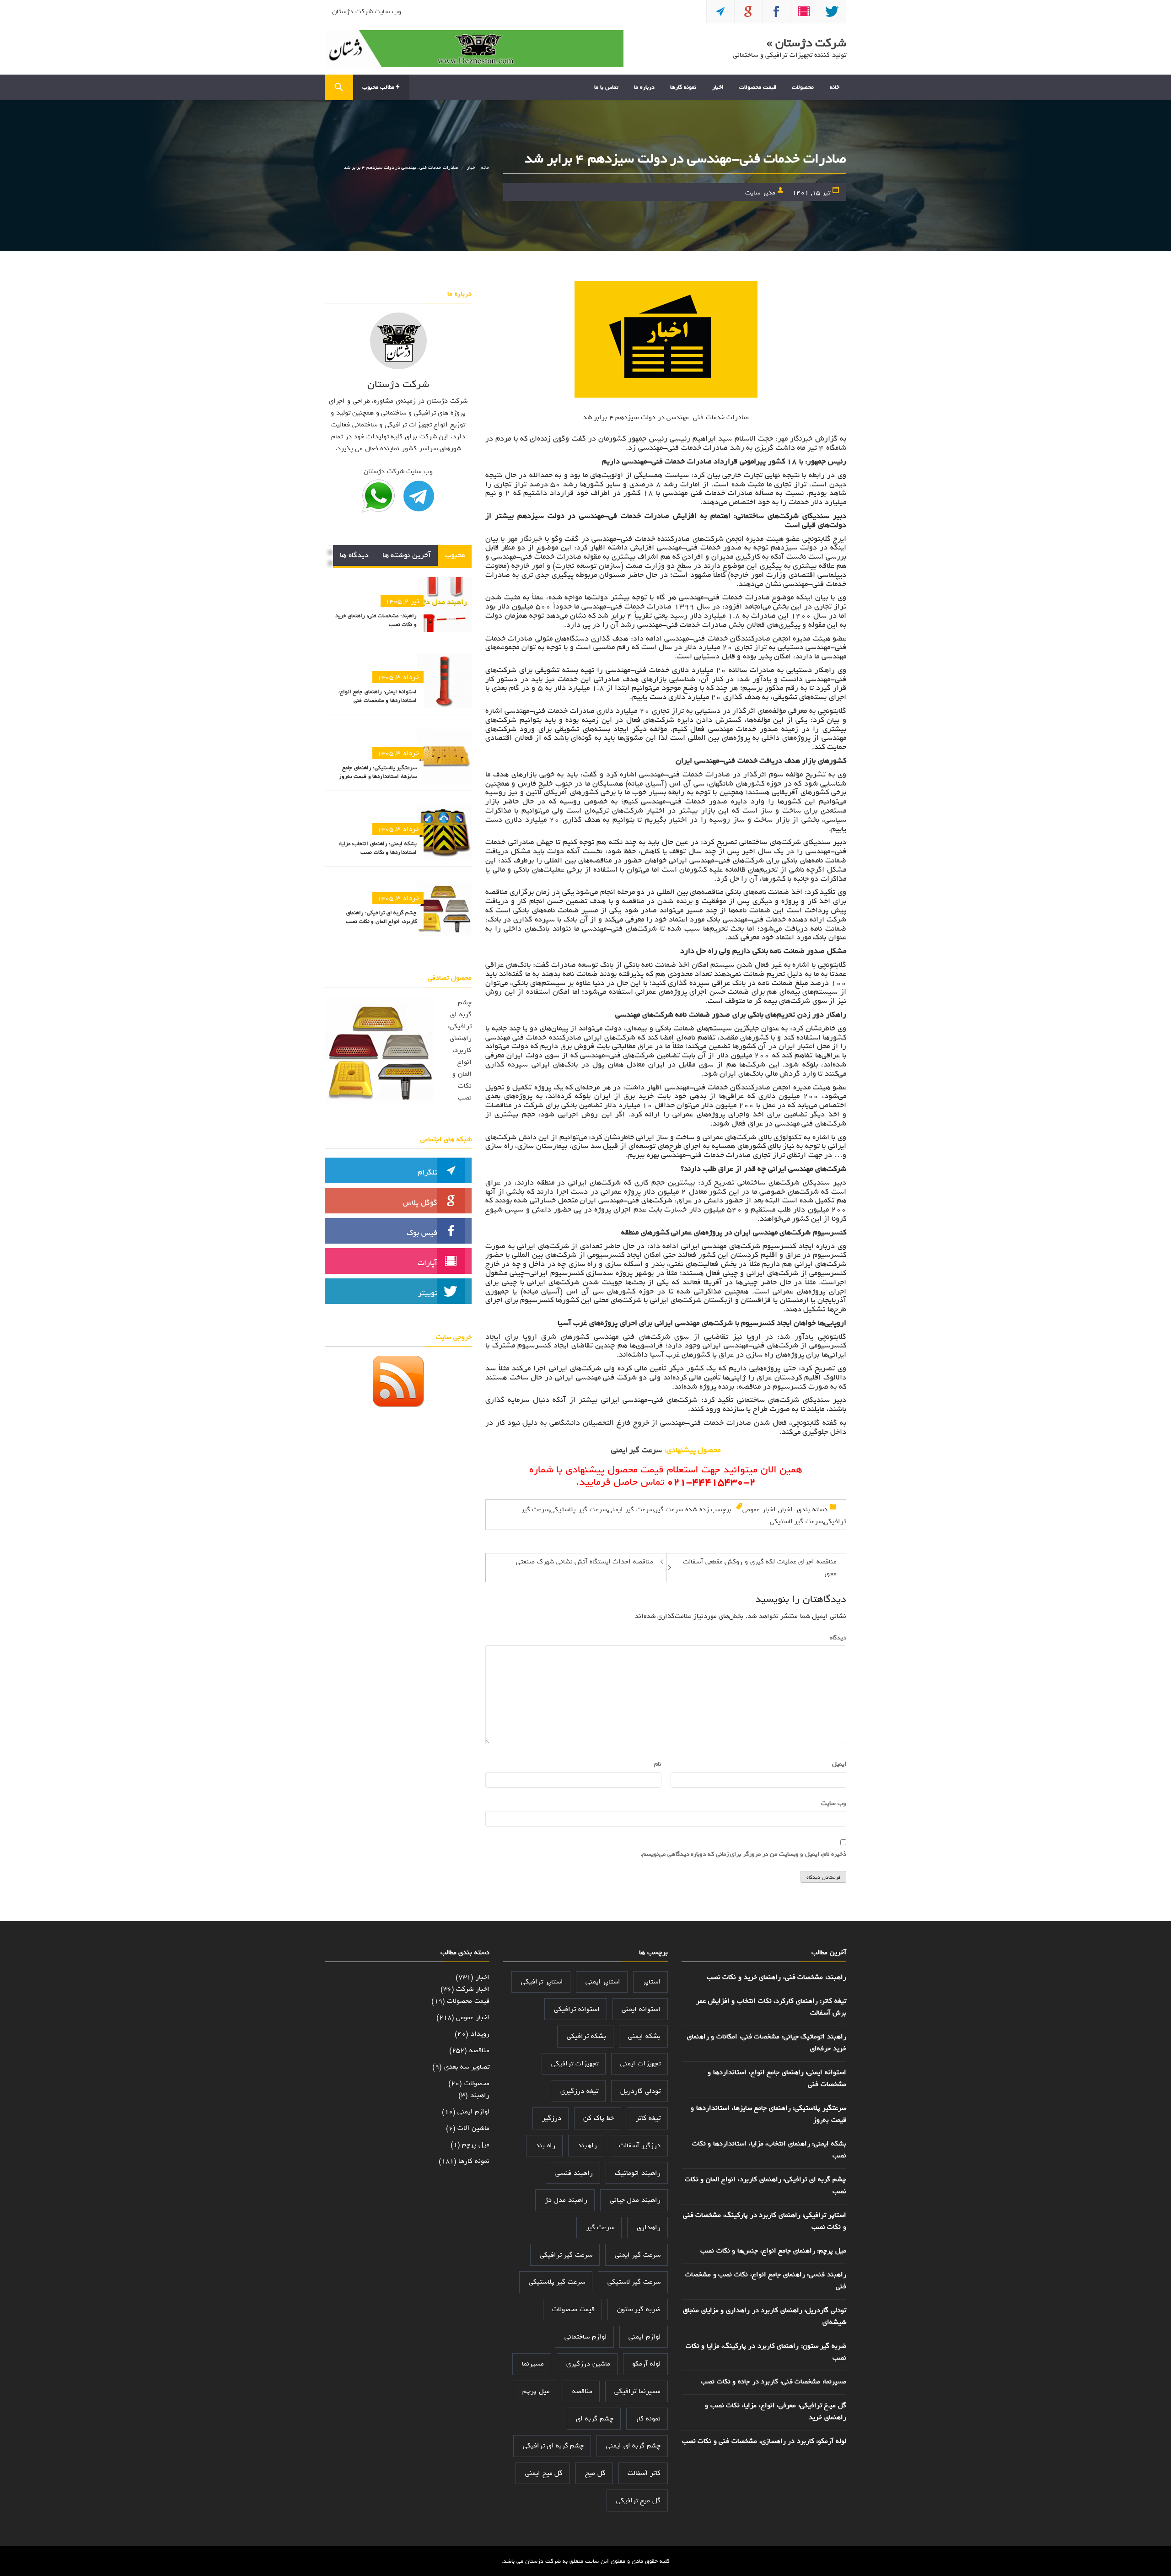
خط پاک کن (598, 2118)
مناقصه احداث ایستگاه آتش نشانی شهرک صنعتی (585, 1562)
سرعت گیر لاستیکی (796, 1521)
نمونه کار (648, 2419)
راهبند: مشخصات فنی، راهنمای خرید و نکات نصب (376, 620)
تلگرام (427, 1172)
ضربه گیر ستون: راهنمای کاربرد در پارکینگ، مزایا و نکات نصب (766, 2352)
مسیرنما (533, 2364)
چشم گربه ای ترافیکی (553, 2446)
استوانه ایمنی (641, 2009)
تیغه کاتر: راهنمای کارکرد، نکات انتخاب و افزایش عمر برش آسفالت (771, 2007)
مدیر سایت (760, 193)
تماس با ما (606, 87)
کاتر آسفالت (644, 2473)
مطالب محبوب (379, 87)
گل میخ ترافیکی (638, 2501)
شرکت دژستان (543, 2561)
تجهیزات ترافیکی (575, 2064)
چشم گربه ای (594, 2419)
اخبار (718, 87)
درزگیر (552, 2118)
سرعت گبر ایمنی (637, 1450)
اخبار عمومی (759, 1509)
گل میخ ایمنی (544, 2473)
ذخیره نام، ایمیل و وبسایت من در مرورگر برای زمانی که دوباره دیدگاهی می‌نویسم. (743, 1854)
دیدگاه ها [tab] (354, 555)
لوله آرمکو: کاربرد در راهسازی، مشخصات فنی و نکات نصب (764, 2441)
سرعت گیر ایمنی (631, 1509)
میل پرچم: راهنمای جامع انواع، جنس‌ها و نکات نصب (773, 2251)
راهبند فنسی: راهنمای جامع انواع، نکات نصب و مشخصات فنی (766, 2280)
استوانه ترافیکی (577, 2009)
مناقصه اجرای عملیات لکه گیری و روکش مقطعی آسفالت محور (760, 1568)
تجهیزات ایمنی (640, 2064)
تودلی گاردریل (640, 2091)
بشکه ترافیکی (586, 2036)
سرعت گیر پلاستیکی (578, 1509)
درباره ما (644, 87)
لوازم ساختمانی (585, 2337)
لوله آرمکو (646, 2364)
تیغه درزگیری (579, 2091)
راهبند (587, 2145)
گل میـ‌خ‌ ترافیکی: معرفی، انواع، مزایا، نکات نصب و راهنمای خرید (776, 2411)
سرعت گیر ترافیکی (566, 2255)
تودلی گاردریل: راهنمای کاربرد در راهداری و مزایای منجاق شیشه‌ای (765, 2316)
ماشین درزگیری (588, 2364)
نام (656, 1764)
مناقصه (582, 2391)
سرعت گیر (669, 1509)
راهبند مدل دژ (566, 2200)
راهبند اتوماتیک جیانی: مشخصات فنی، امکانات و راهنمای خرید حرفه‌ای (767, 2042)
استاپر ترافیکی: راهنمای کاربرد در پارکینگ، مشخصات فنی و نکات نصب (765, 2221)
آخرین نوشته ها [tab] (407, 555)
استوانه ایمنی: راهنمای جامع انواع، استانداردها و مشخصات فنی (378, 696)
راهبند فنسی (574, 2173)
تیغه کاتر (648, 2118)
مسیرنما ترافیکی (637, 2391)
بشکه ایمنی (644, 2036)
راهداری (649, 2227)
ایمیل (837, 1764)
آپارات (427, 1263)
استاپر (652, 1982)
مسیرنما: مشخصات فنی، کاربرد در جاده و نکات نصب (774, 2382)
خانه (835, 87)
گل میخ (595, 2473)
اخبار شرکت (473, 1989)
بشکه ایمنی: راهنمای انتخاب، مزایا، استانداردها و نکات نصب (378, 848)
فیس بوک (422, 1233)
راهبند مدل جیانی (635, 2200)
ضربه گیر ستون (639, 2309)
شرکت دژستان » (806, 43)
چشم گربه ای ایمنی (633, 2446)
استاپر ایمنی (603, 1982)
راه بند (545, 2145)
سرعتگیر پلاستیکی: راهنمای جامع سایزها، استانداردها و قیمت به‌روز (378, 772)
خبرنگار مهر (796, 439)
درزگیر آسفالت (640, 2145)
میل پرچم (536, 2391)
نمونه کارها (683, 87)
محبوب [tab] (455, 555)
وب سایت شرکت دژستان (367, 11)
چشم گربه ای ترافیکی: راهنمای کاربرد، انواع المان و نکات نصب (381, 917)
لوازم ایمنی (645, 2337)
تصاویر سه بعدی (467, 2067)
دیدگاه (836, 1638)
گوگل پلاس (420, 1203)
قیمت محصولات (758, 87)
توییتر (428, 1293)
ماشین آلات (473, 2128)
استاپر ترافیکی (542, 1982)
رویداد (480, 2034)
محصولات (803, 87)
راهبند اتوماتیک (638, 2173)
